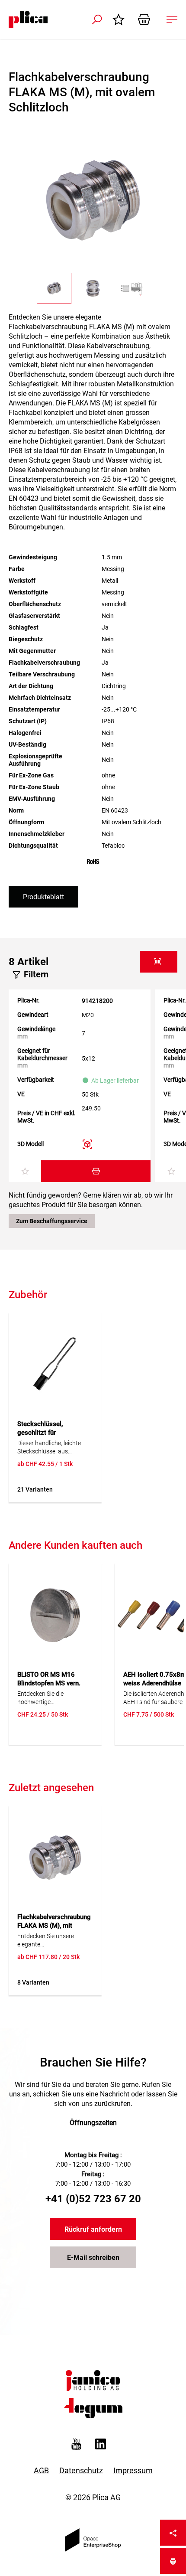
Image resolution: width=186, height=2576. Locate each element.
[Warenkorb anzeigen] (147, 20)
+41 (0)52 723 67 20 (93, 2199)
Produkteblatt (43, 897)
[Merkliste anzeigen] (121, 20)
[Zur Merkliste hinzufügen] (25, 1172)
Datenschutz (81, 2470)
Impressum (133, 2470)
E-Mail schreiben (93, 2258)
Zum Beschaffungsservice (52, 1221)
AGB (41, 2470)
